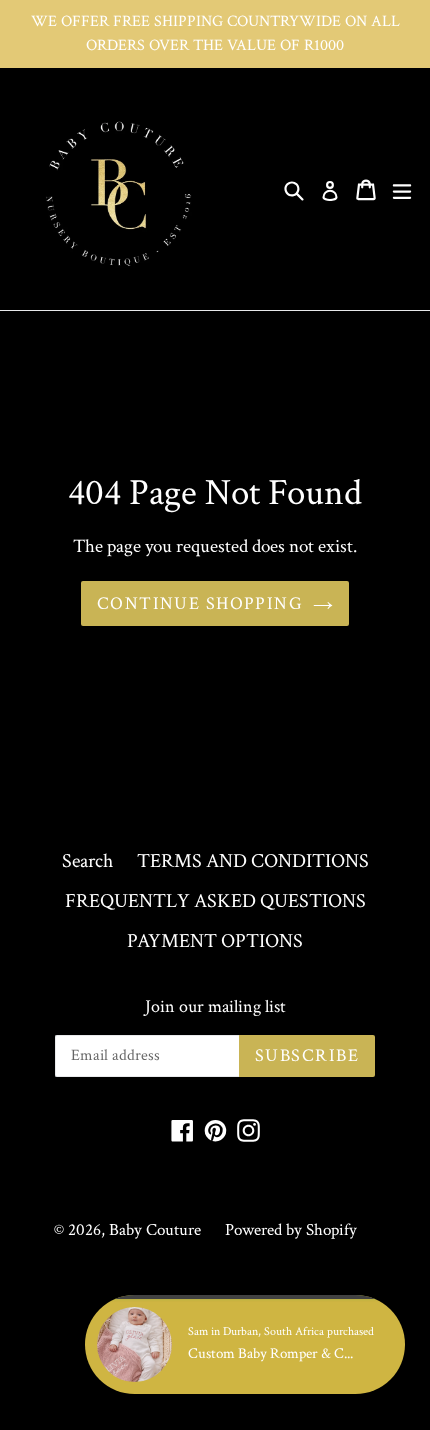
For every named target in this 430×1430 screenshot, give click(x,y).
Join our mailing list (215, 1007)
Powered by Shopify (291, 1230)
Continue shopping (200, 603)
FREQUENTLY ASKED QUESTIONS (215, 901)
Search (87, 861)
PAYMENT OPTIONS (215, 941)
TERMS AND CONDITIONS (253, 861)
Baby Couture (155, 1230)
